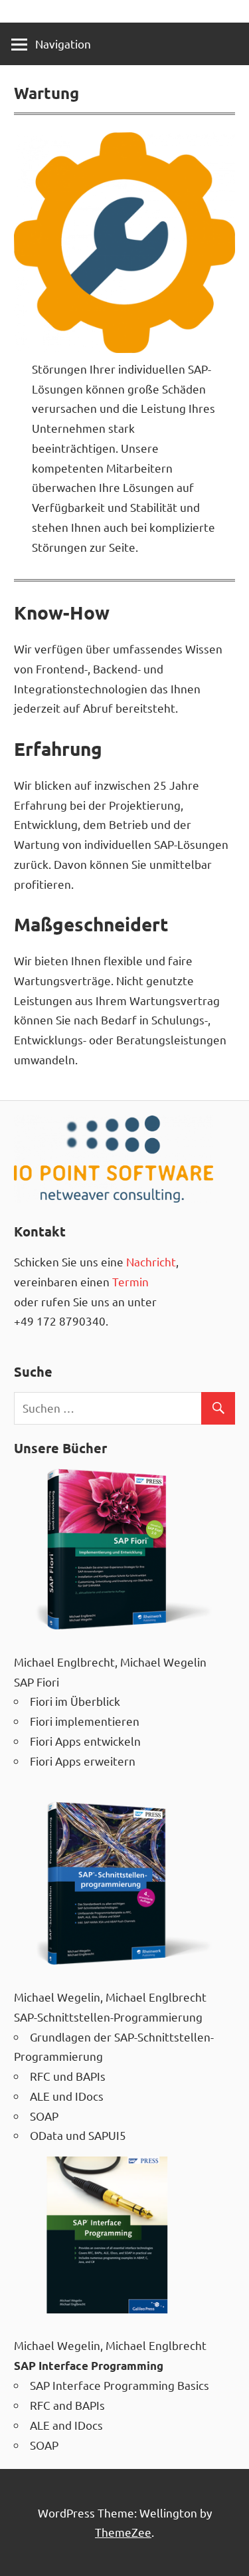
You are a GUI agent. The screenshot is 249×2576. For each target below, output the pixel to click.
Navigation (63, 44)
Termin (130, 1281)
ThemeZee (123, 2532)
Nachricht (151, 1261)
